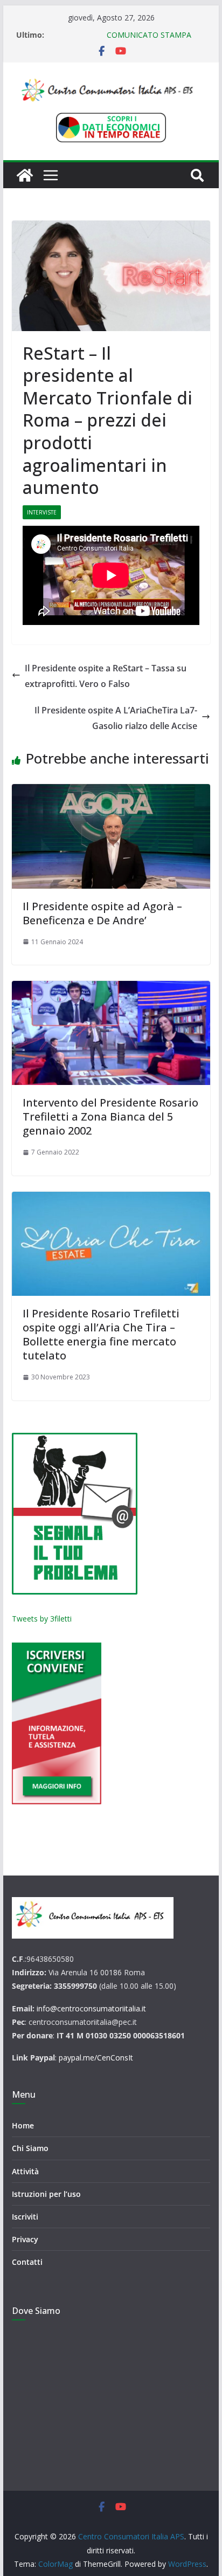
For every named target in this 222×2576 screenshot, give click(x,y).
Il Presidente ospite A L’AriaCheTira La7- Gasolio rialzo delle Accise (116, 718)
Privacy (25, 2239)
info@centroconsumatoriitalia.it (91, 2008)
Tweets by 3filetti (42, 1619)
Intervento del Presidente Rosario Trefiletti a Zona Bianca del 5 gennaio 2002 (110, 1117)
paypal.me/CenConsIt (96, 2058)
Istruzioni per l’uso (46, 2194)
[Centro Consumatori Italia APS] (25, 175)
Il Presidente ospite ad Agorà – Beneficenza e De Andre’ (102, 913)
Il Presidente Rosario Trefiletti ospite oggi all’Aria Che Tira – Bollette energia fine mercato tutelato (101, 1334)
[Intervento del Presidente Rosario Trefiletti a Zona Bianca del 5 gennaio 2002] (111, 1033)
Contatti (27, 2262)
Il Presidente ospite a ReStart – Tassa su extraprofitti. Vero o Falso (106, 676)
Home (23, 2125)
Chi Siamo (30, 2148)
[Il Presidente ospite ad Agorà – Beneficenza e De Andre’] (111, 836)
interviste (42, 512)
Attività (25, 2171)
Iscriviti (25, 2217)
